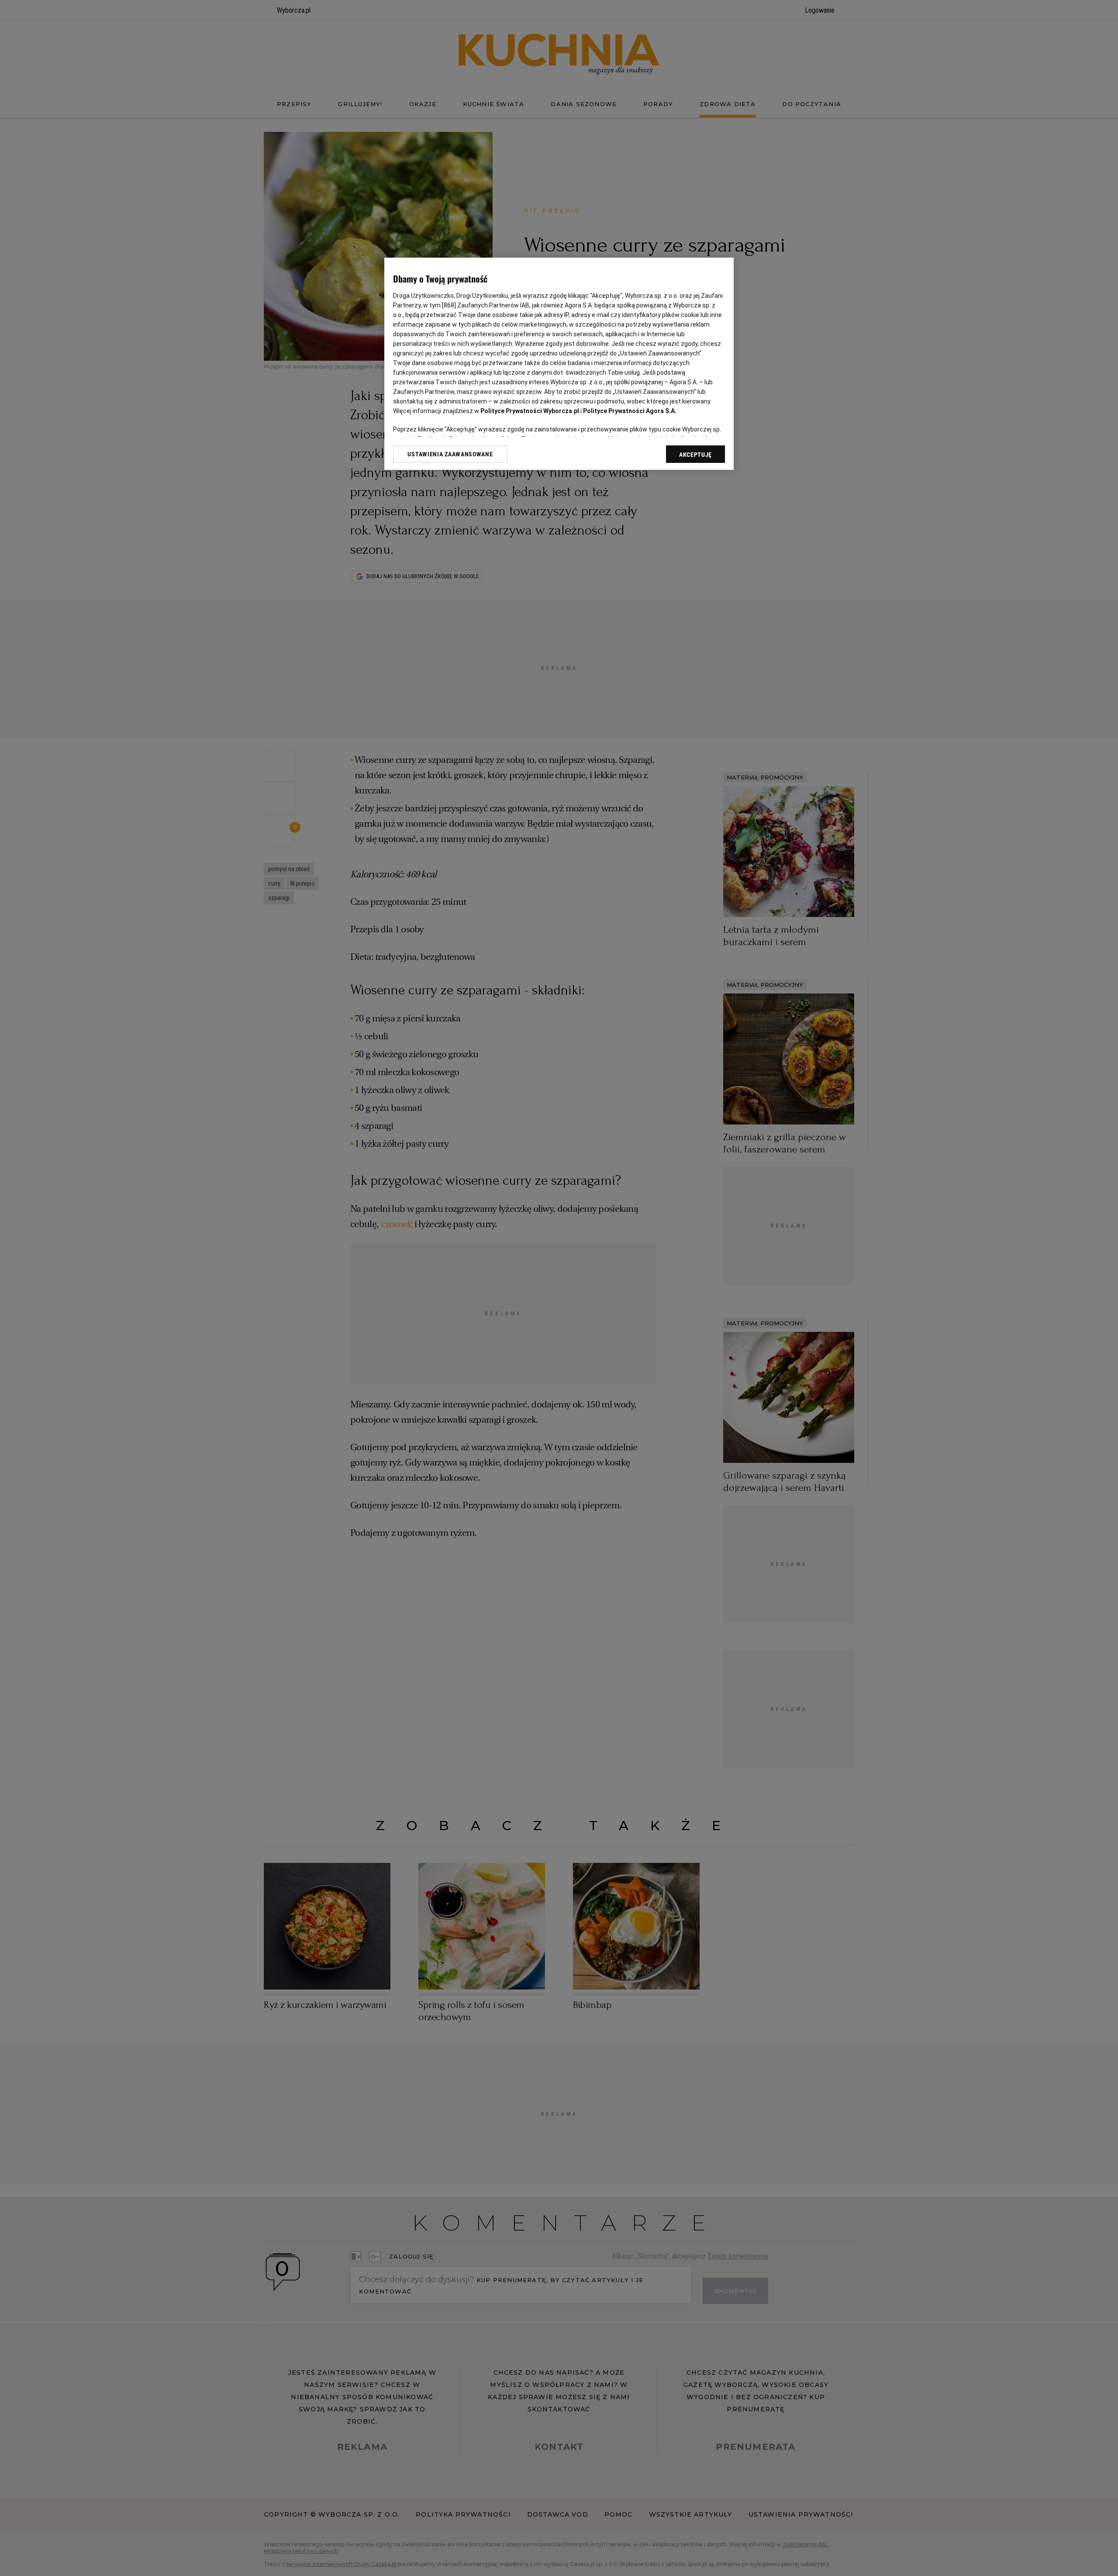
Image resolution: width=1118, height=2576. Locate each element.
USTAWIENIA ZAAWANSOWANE (450, 454)
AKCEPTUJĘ (695, 455)
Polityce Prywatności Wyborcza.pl (530, 411)
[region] (559, 364)
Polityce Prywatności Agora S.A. (630, 411)
